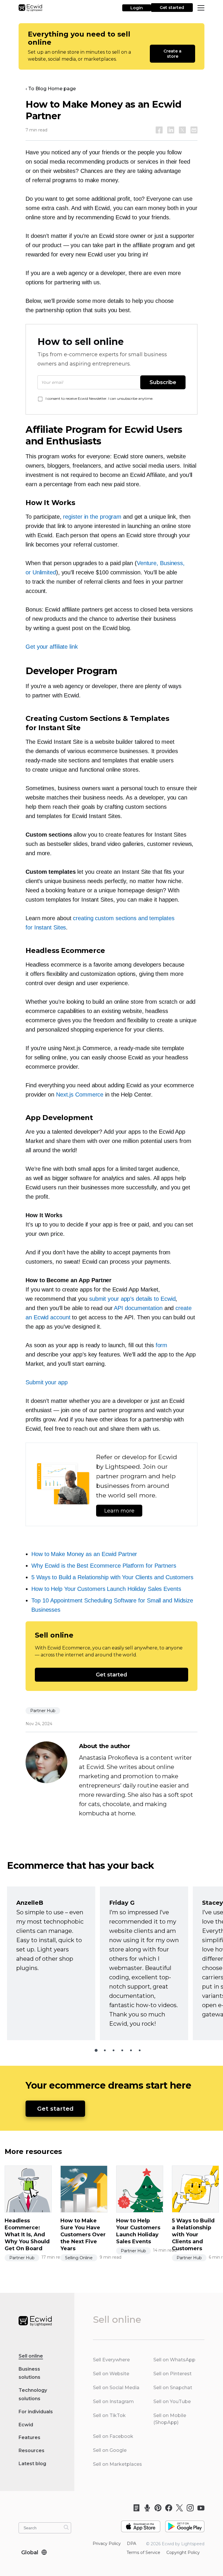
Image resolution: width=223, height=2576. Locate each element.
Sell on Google (110, 2450)
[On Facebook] (159, 130)
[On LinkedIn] (171, 130)
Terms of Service (143, 2553)
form (162, 1345)
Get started (172, 8)
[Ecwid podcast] (145, 2508)
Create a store (173, 54)
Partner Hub (43, 1711)
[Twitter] (178, 2508)
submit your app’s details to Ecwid (132, 1299)
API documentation (138, 1308)
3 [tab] (114, 2050)
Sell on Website (111, 2374)
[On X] (182, 130)
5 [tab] (131, 2050)
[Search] (66, 2527)
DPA (132, 2544)
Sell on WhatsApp (174, 2360)
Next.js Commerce (80, 1095)
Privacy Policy (107, 2544)
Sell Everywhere (111, 2360)
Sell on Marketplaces (117, 2464)
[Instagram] (188, 2508)
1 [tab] (96, 2050)
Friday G (122, 1903)
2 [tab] (105, 2050)
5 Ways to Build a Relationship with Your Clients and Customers (112, 1577)
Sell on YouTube (172, 2402)
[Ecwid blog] (135, 2508)
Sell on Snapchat (173, 2388)
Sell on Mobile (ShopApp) (170, 2419)
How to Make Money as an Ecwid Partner (84, 1554)
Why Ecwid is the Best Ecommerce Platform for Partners (104, 1566)
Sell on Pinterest (172, 2374)
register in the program (92, 517)
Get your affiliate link (52, 647)
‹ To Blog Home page (51, 89)
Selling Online (79, 2258)
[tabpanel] (51, 1963)
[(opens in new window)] (141, 2524)
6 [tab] (140, 2050)
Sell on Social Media (116, 2388)
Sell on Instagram (113, 2402)
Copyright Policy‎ (183, 2553)
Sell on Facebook (113, 2436)
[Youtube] (199, 2508)
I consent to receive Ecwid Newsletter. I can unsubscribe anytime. (99, 398)
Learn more (119, 1511)
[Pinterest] (156, 2508)
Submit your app (47, 1382)
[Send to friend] (194, 130)
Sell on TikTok (109, 2415)
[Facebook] (167, 2508)
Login (137, 8)
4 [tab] (122, 2050)
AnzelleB (30, 1903)
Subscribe (163, 382)
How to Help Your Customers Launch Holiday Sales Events (106, 1589)
